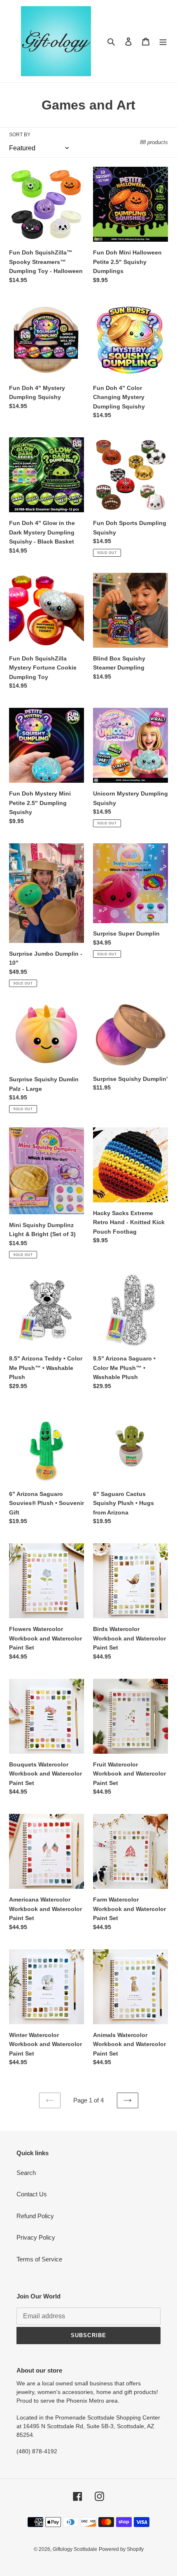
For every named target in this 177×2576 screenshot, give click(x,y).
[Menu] (163, 41)
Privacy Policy (36, 2237)
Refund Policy (35, 2216)
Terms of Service (39, 2259)
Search (26, 2173)
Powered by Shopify (121, 2549)
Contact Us (32, 2194)
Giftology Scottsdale (75, 2549)
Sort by (20, 135)
